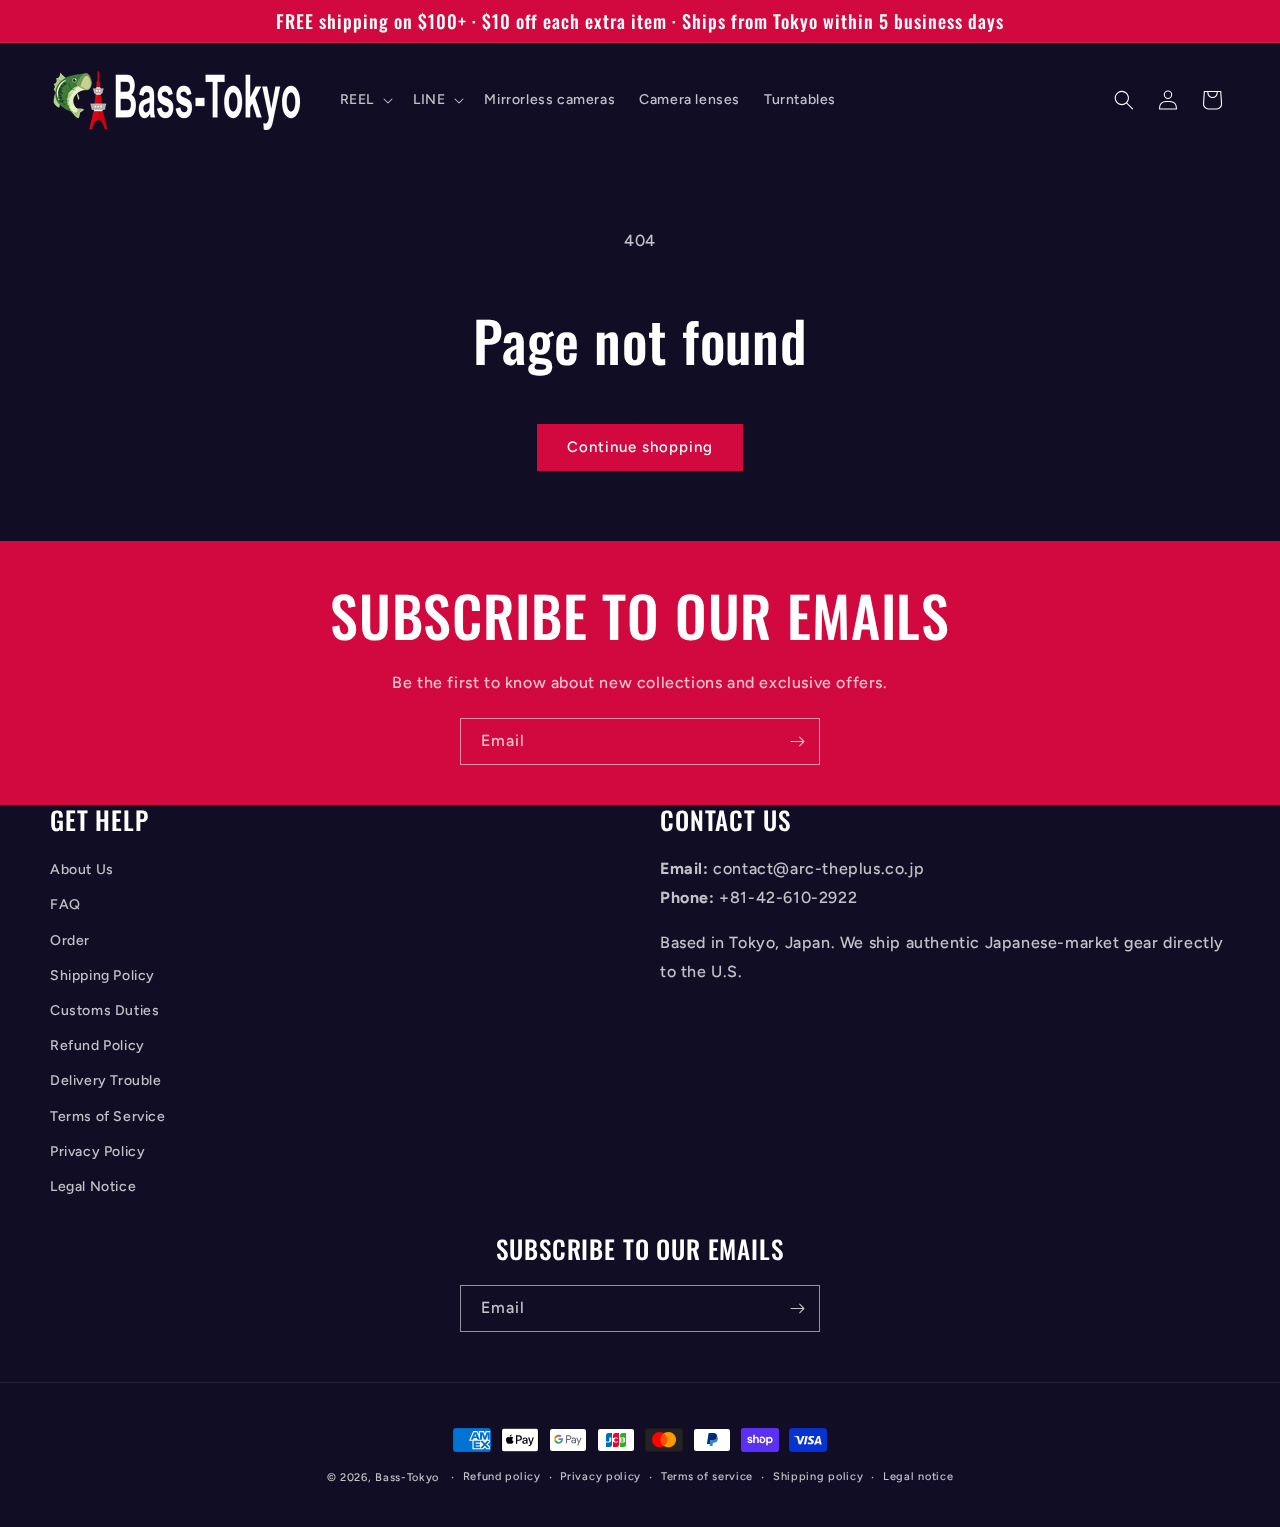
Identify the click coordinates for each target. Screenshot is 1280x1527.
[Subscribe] (797, 741)
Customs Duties (104, 1010)
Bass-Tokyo (407, 1477)
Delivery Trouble (106, 1080)
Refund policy (502, 1476)
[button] (364, 100)
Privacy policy (600, 1476)
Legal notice (918, 1476)
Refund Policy (97, 1045)
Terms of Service (108, 1116)
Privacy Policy (97, 1151)
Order (70, 940)
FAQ (65, 904)
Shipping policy (818, 1476)
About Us (82, 869)
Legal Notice (93, 1186)
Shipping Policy (102, 975)
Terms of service (707, 1476)
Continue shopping (640, 447)
